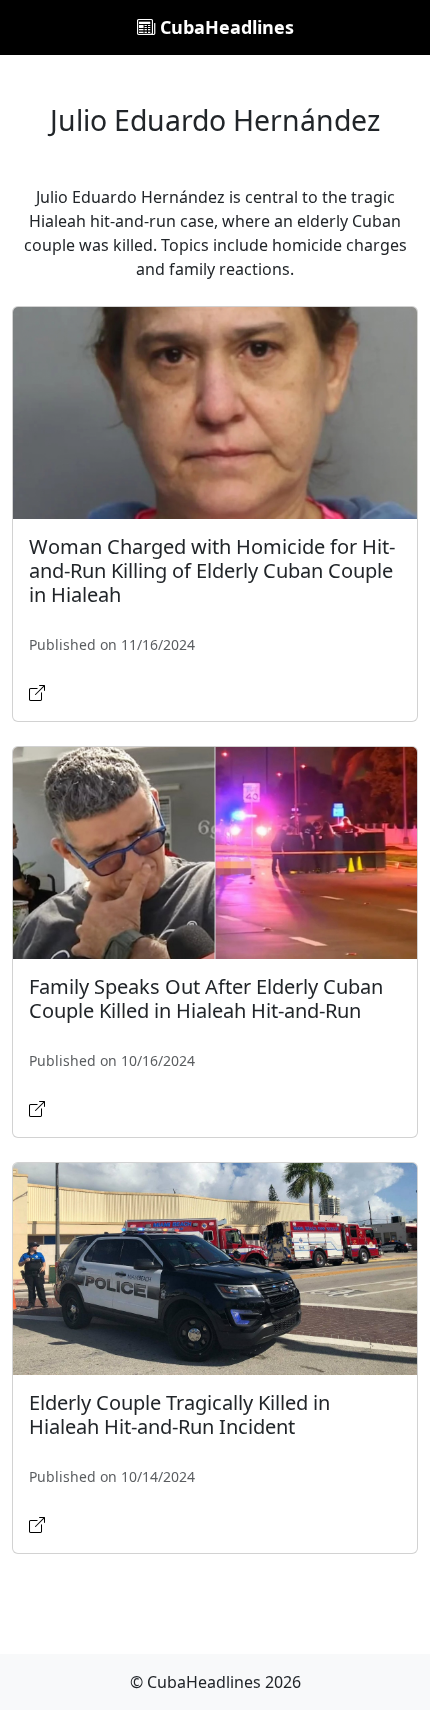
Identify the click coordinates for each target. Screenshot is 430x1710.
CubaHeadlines (224, 27)
